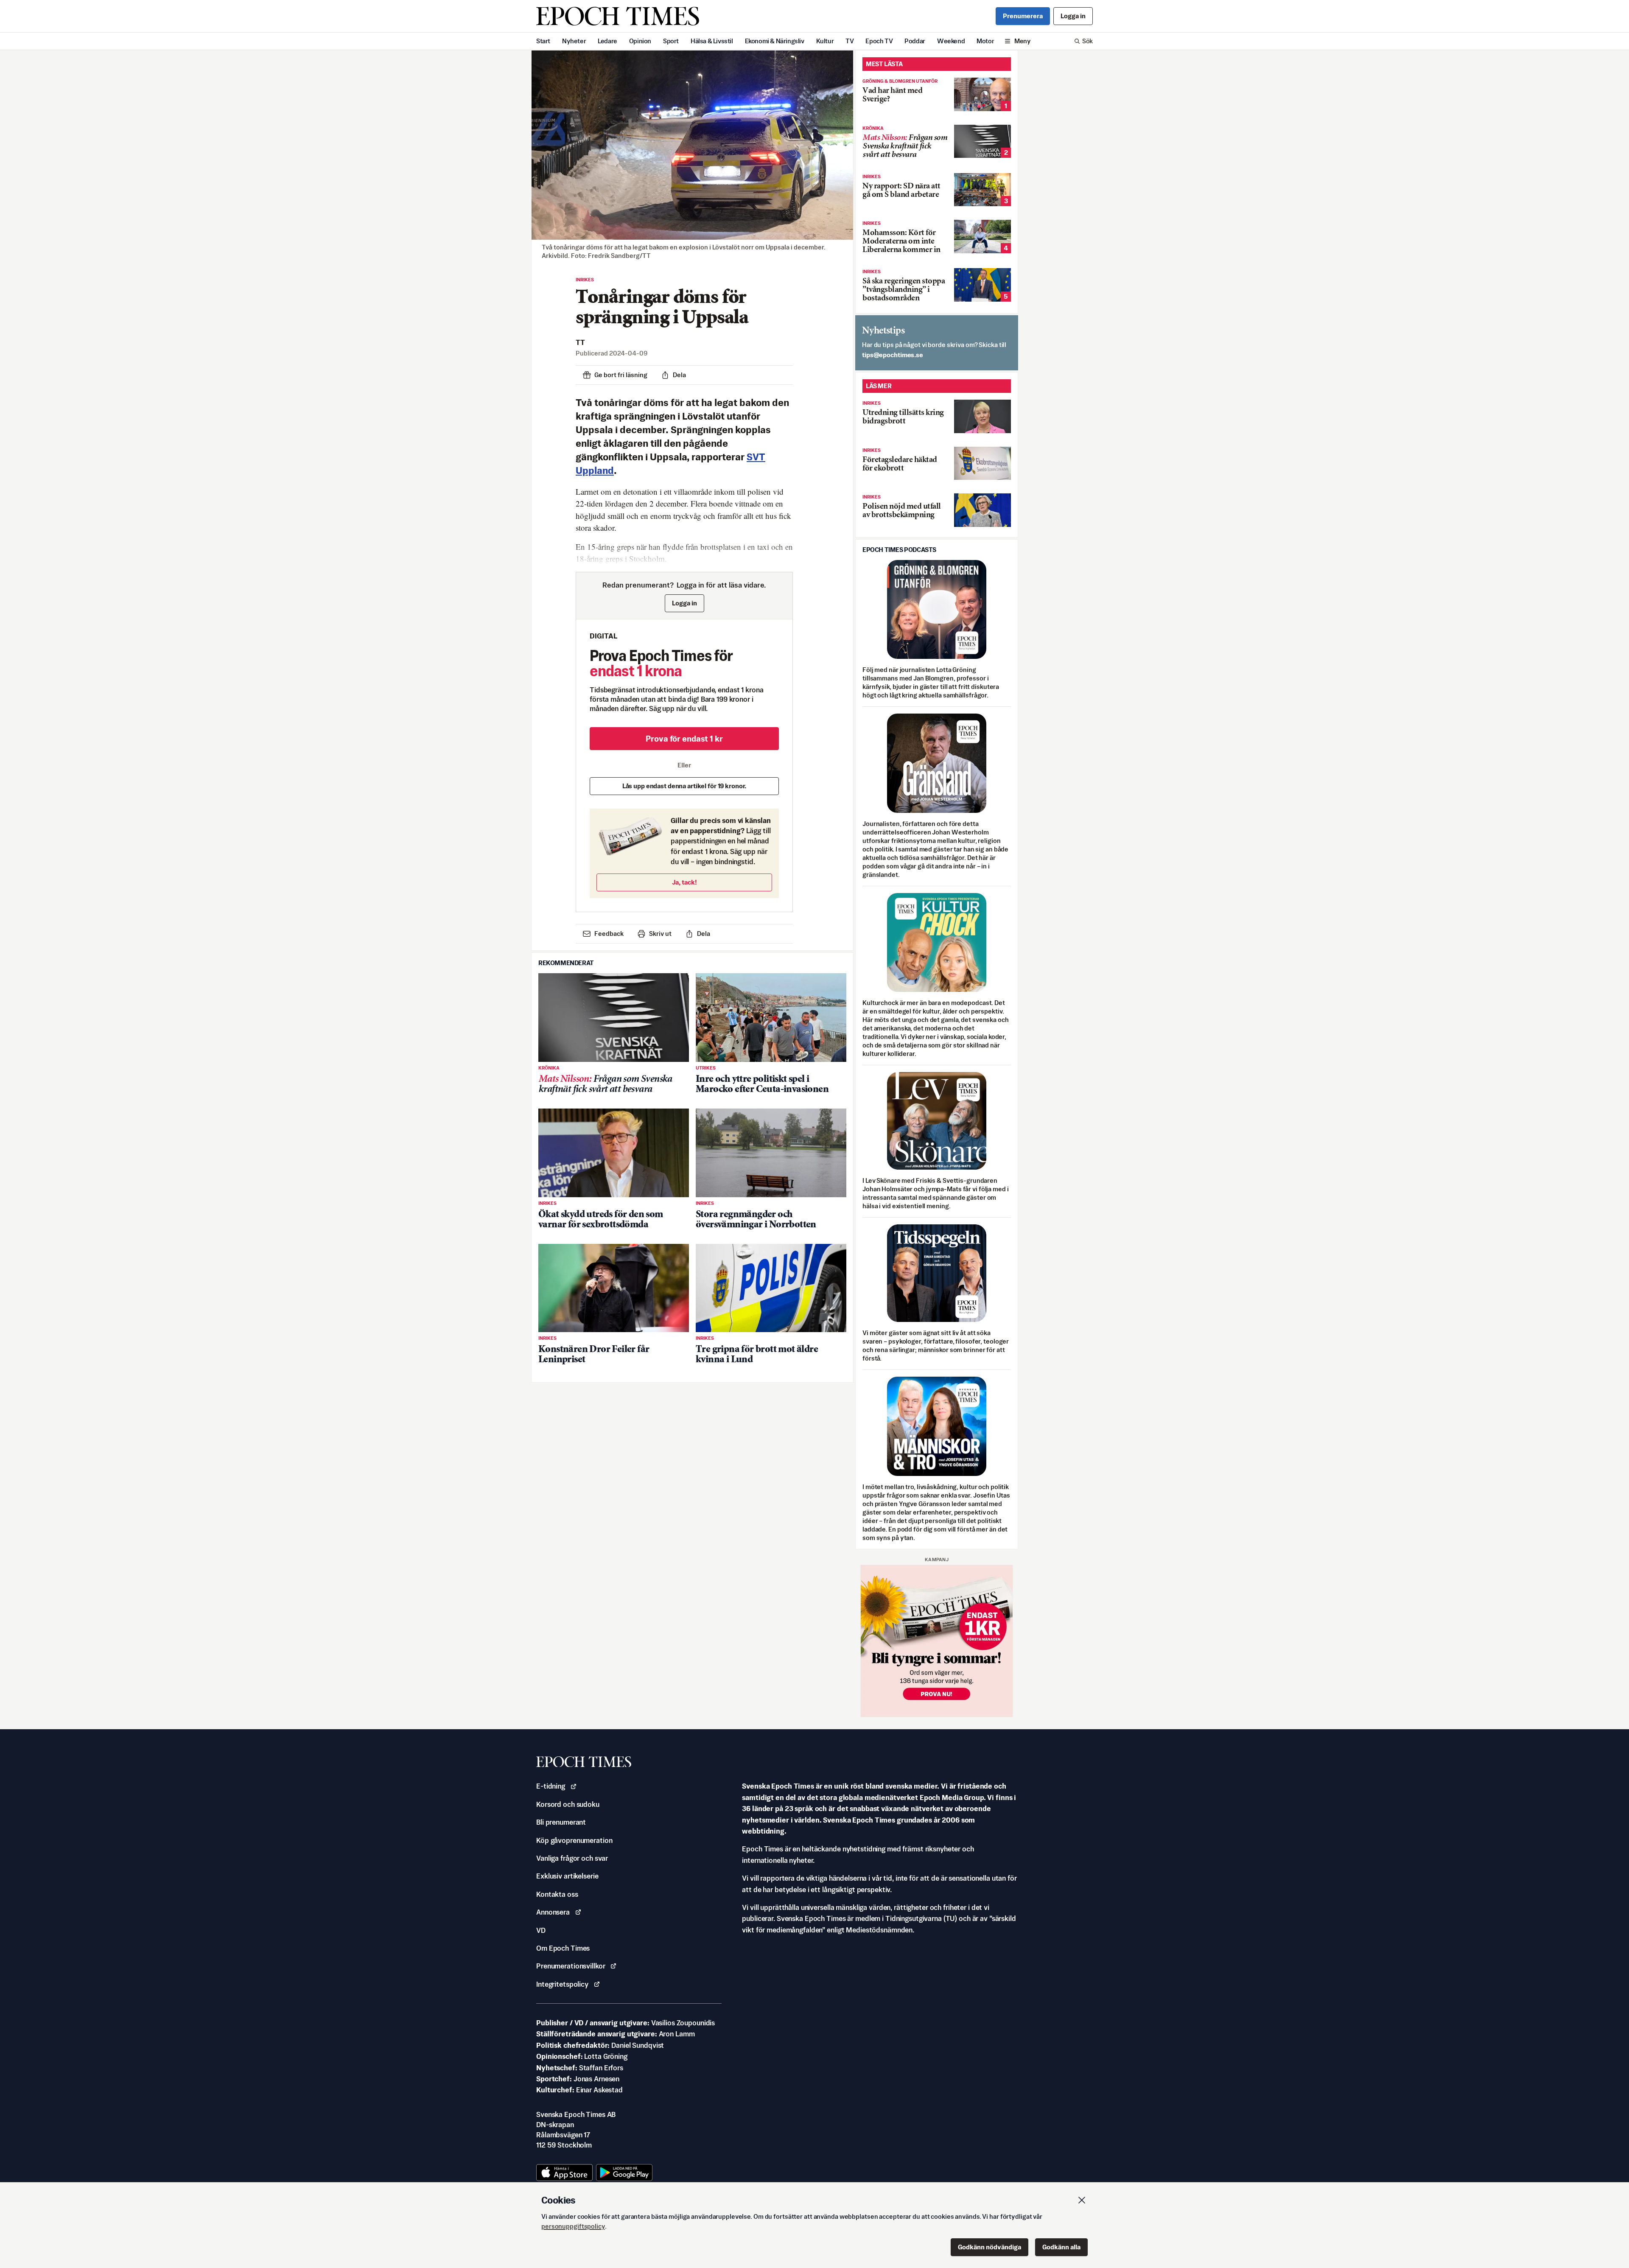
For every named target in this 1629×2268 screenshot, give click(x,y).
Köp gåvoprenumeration (574, 1840)
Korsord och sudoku (568, 1804)
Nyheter (574, 41)
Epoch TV (879, 41)
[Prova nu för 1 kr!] (937, 1641)
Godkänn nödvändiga (989, 2247)
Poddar (915, 41)
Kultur (825, 41)
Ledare (607, 41)
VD (541, 1930)
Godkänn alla (1061, 2247)
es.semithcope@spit (893, 355)
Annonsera (553, 1912)
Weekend (951, 41)
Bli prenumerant (561, 1822)
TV (849, 41)
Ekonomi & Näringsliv (775, 41)
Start (543, 41)
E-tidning (551, 1786)
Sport (671, 41)
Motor (985, 41)
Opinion (640, 41)
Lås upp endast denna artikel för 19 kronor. (684, 786)
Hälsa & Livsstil (712, 41)
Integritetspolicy (562, 1984)
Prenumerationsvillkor (571, 1966)
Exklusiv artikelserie (567, 1876)
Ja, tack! (684, 882)
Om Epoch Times (563, 1948)
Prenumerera (1023, 16)
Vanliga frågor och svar (572, 1858)
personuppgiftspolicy (573, 2226)
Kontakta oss (557, 1894)
